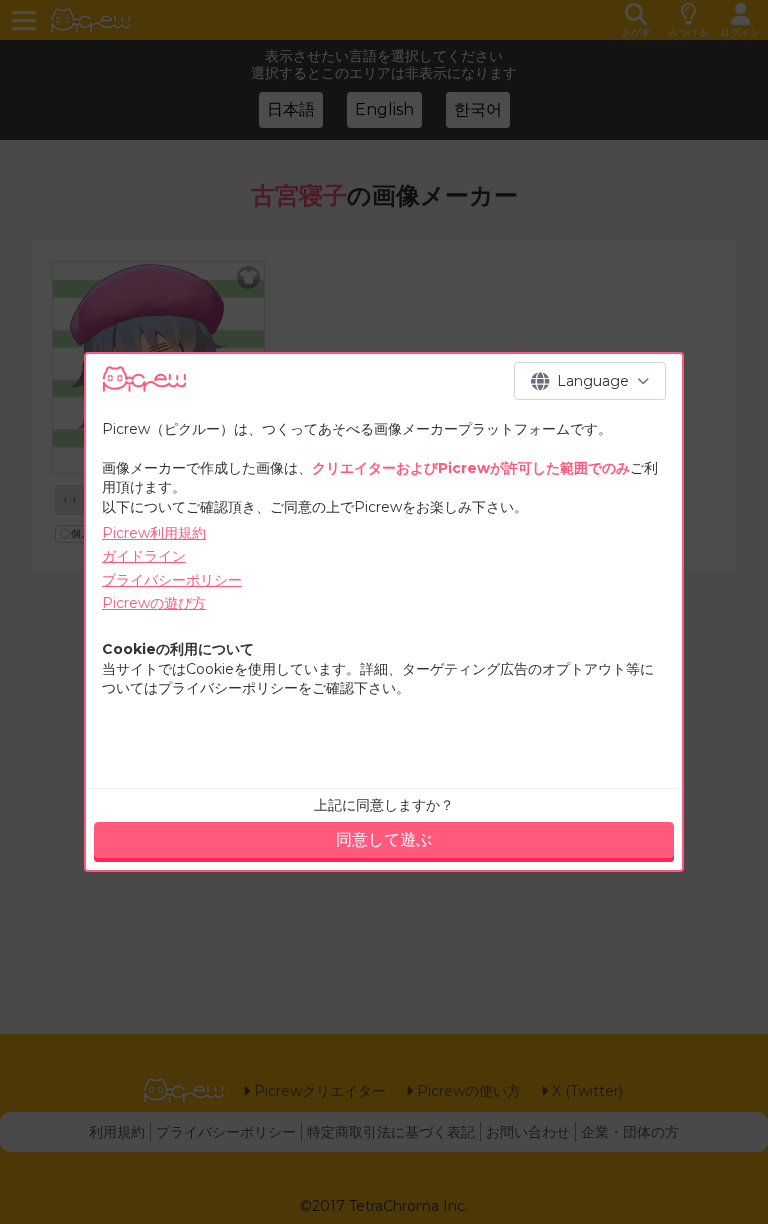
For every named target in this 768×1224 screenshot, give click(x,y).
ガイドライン (144, 556)
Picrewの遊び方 (154, 603)
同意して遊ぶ (384, 839)
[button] (590, 381)
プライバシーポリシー (172, 580)
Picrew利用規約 (154, 533)
